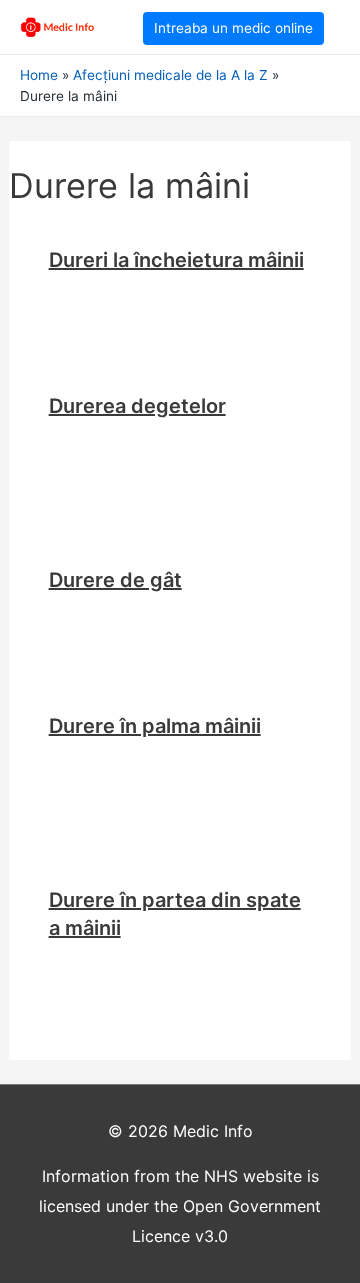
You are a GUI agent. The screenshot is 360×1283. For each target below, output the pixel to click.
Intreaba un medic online (233, 28)
